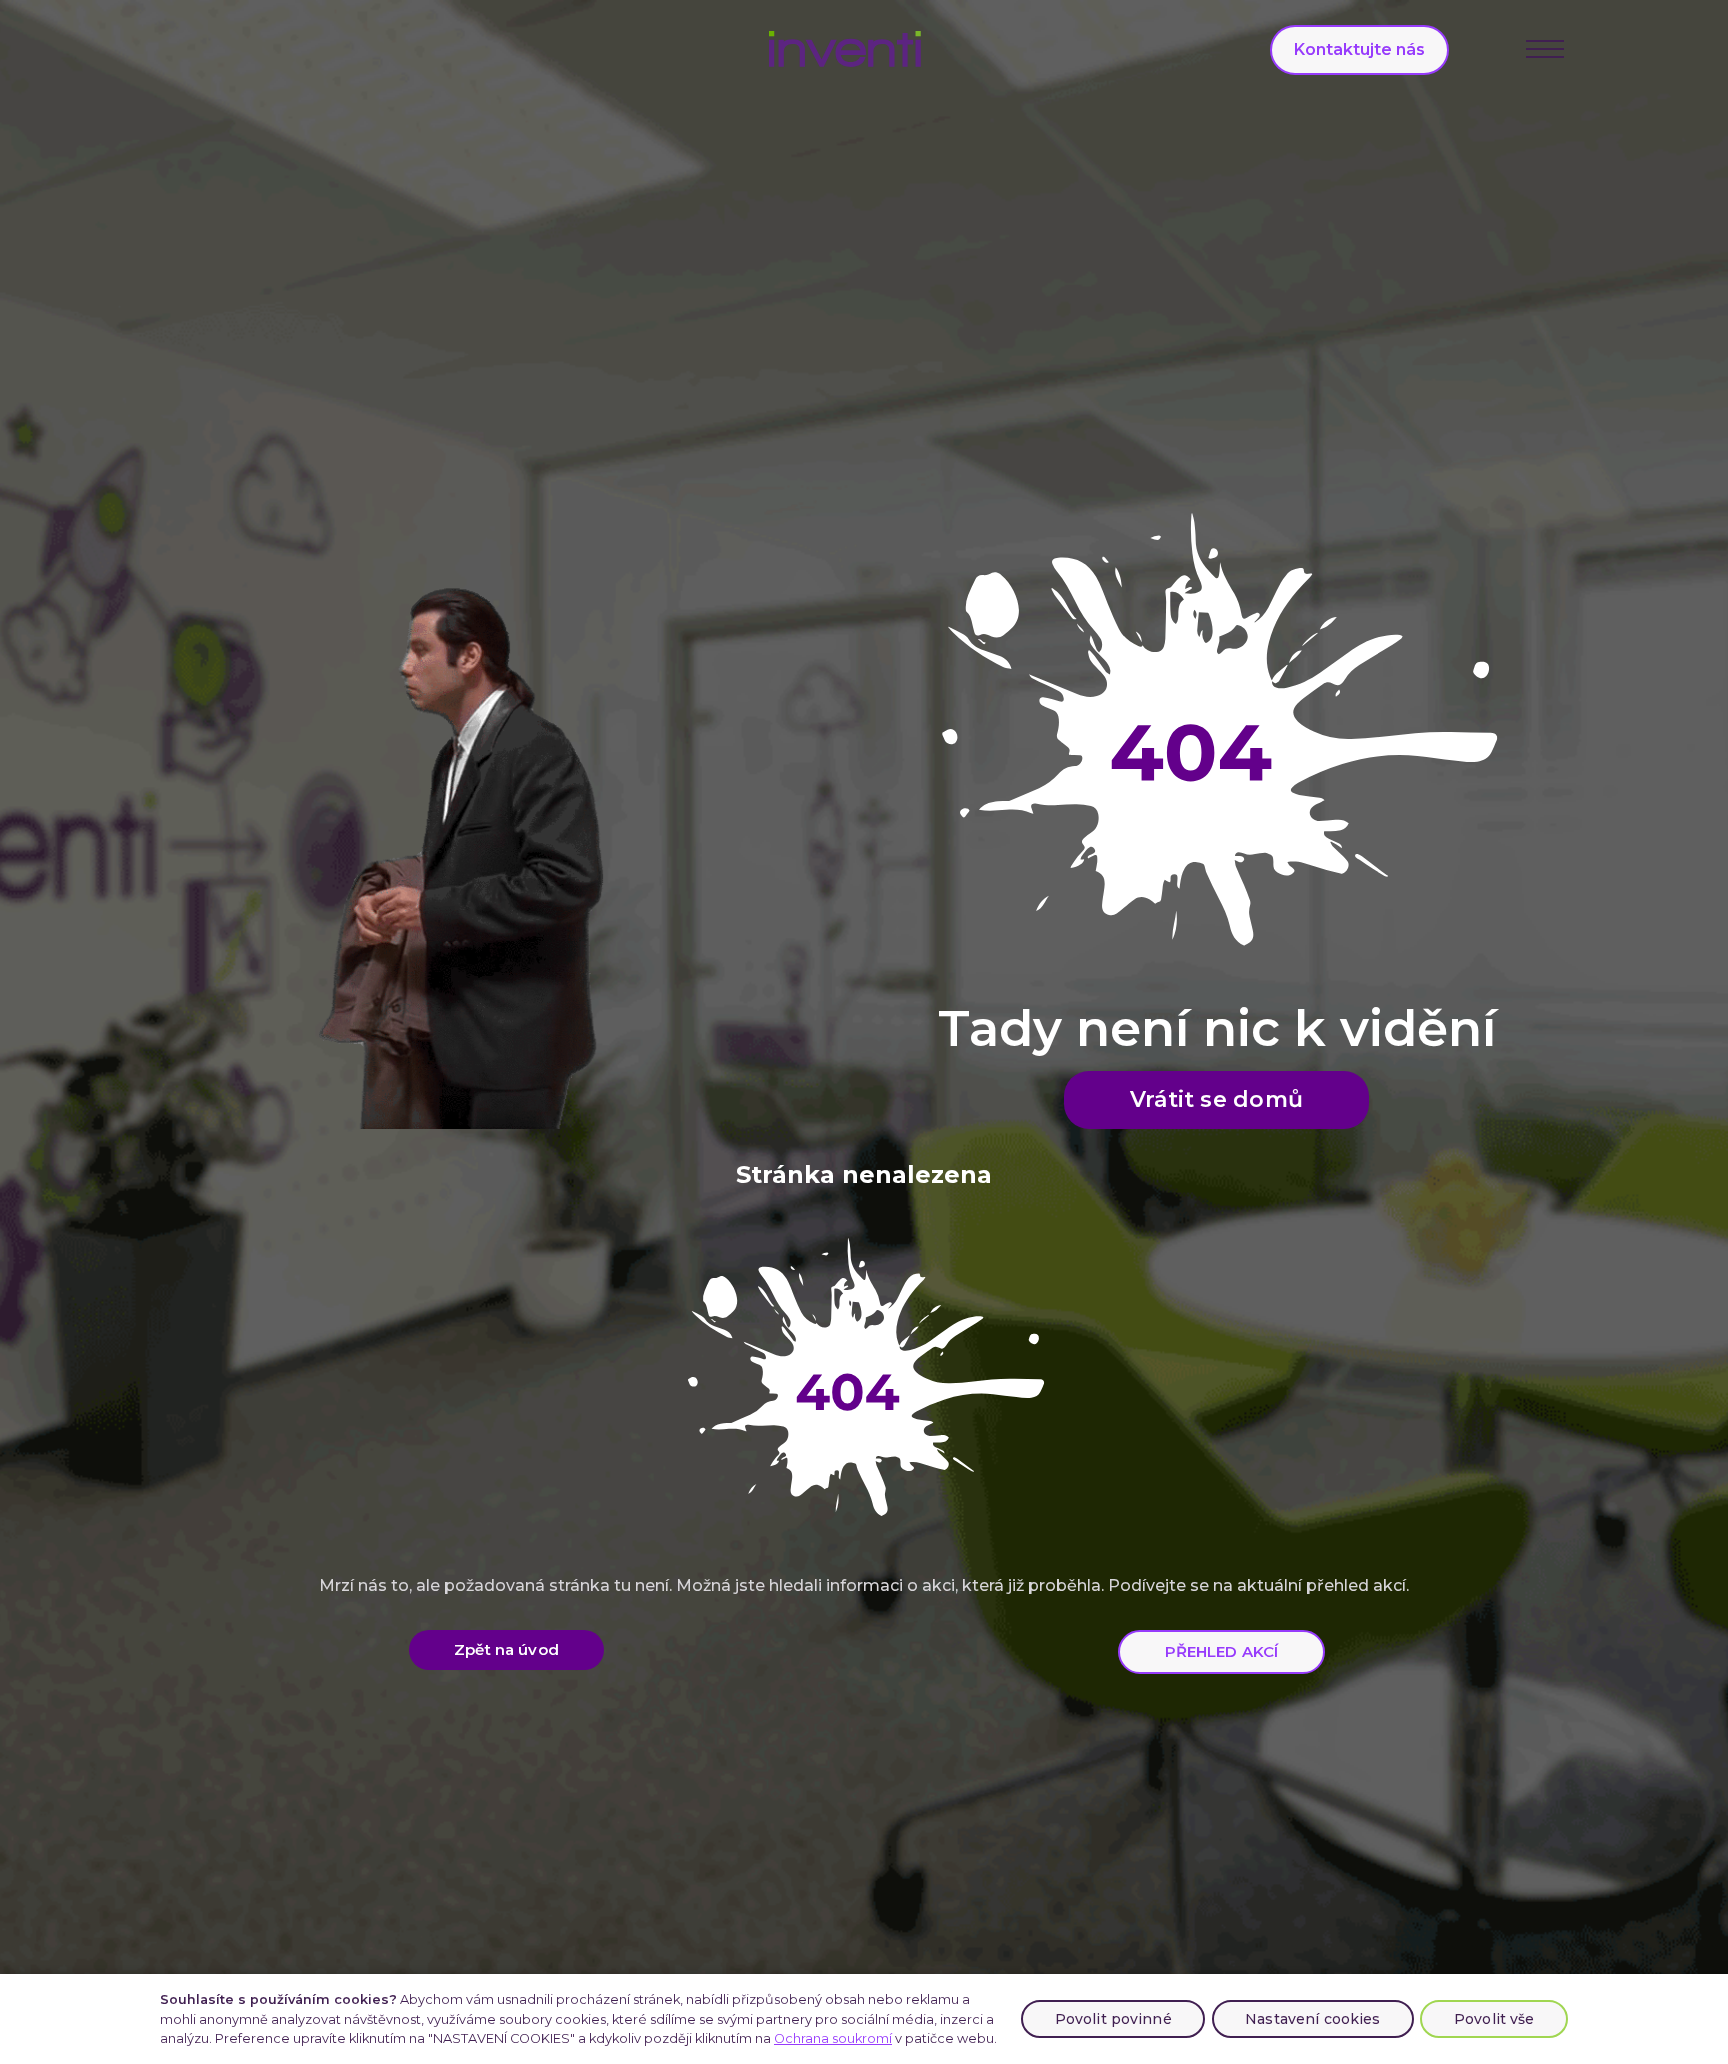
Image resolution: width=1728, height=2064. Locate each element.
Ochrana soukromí (833, 2038)
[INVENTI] (845, 49)
